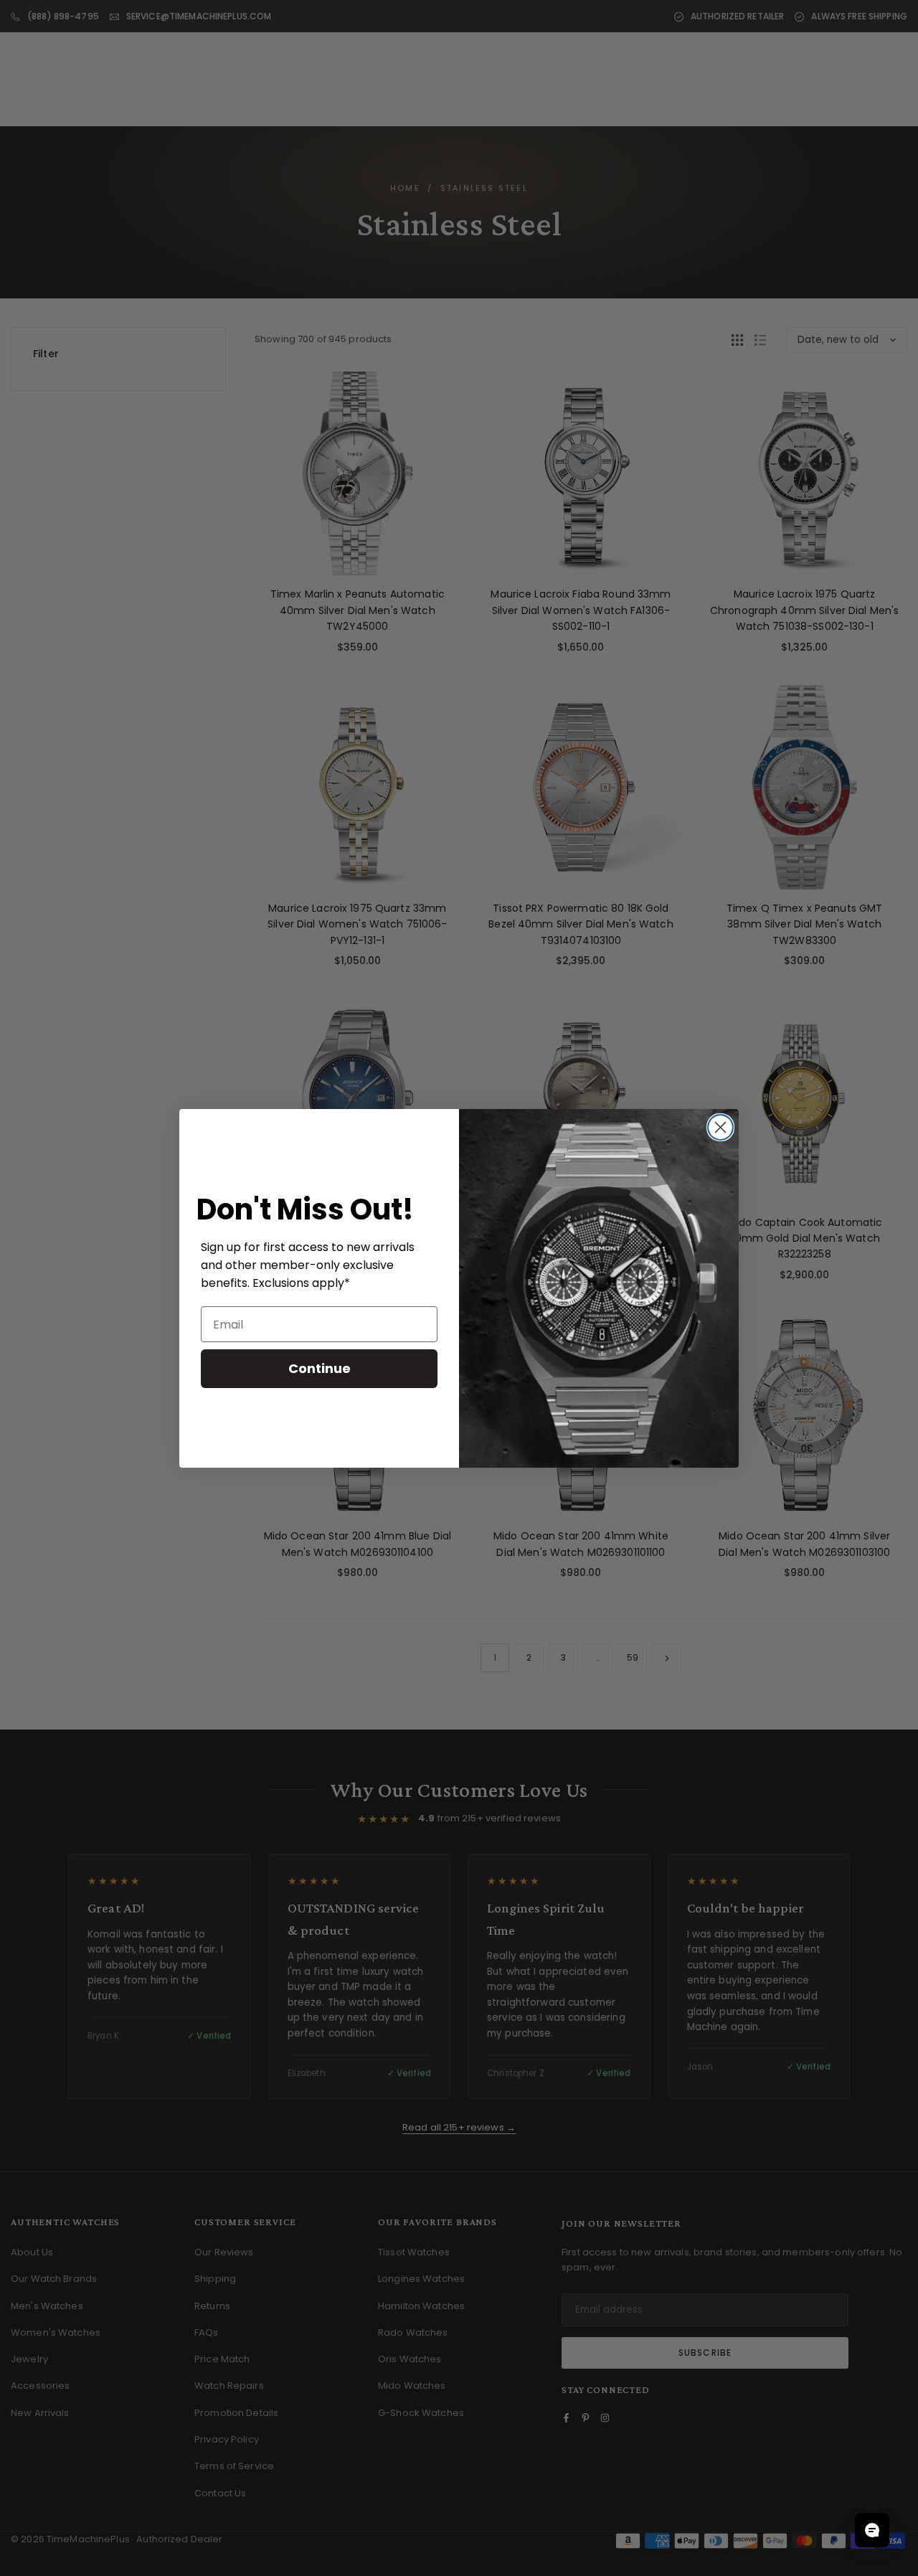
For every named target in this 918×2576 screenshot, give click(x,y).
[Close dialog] (720, 1127)
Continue (320, 1368)
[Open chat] (872, 2530)
